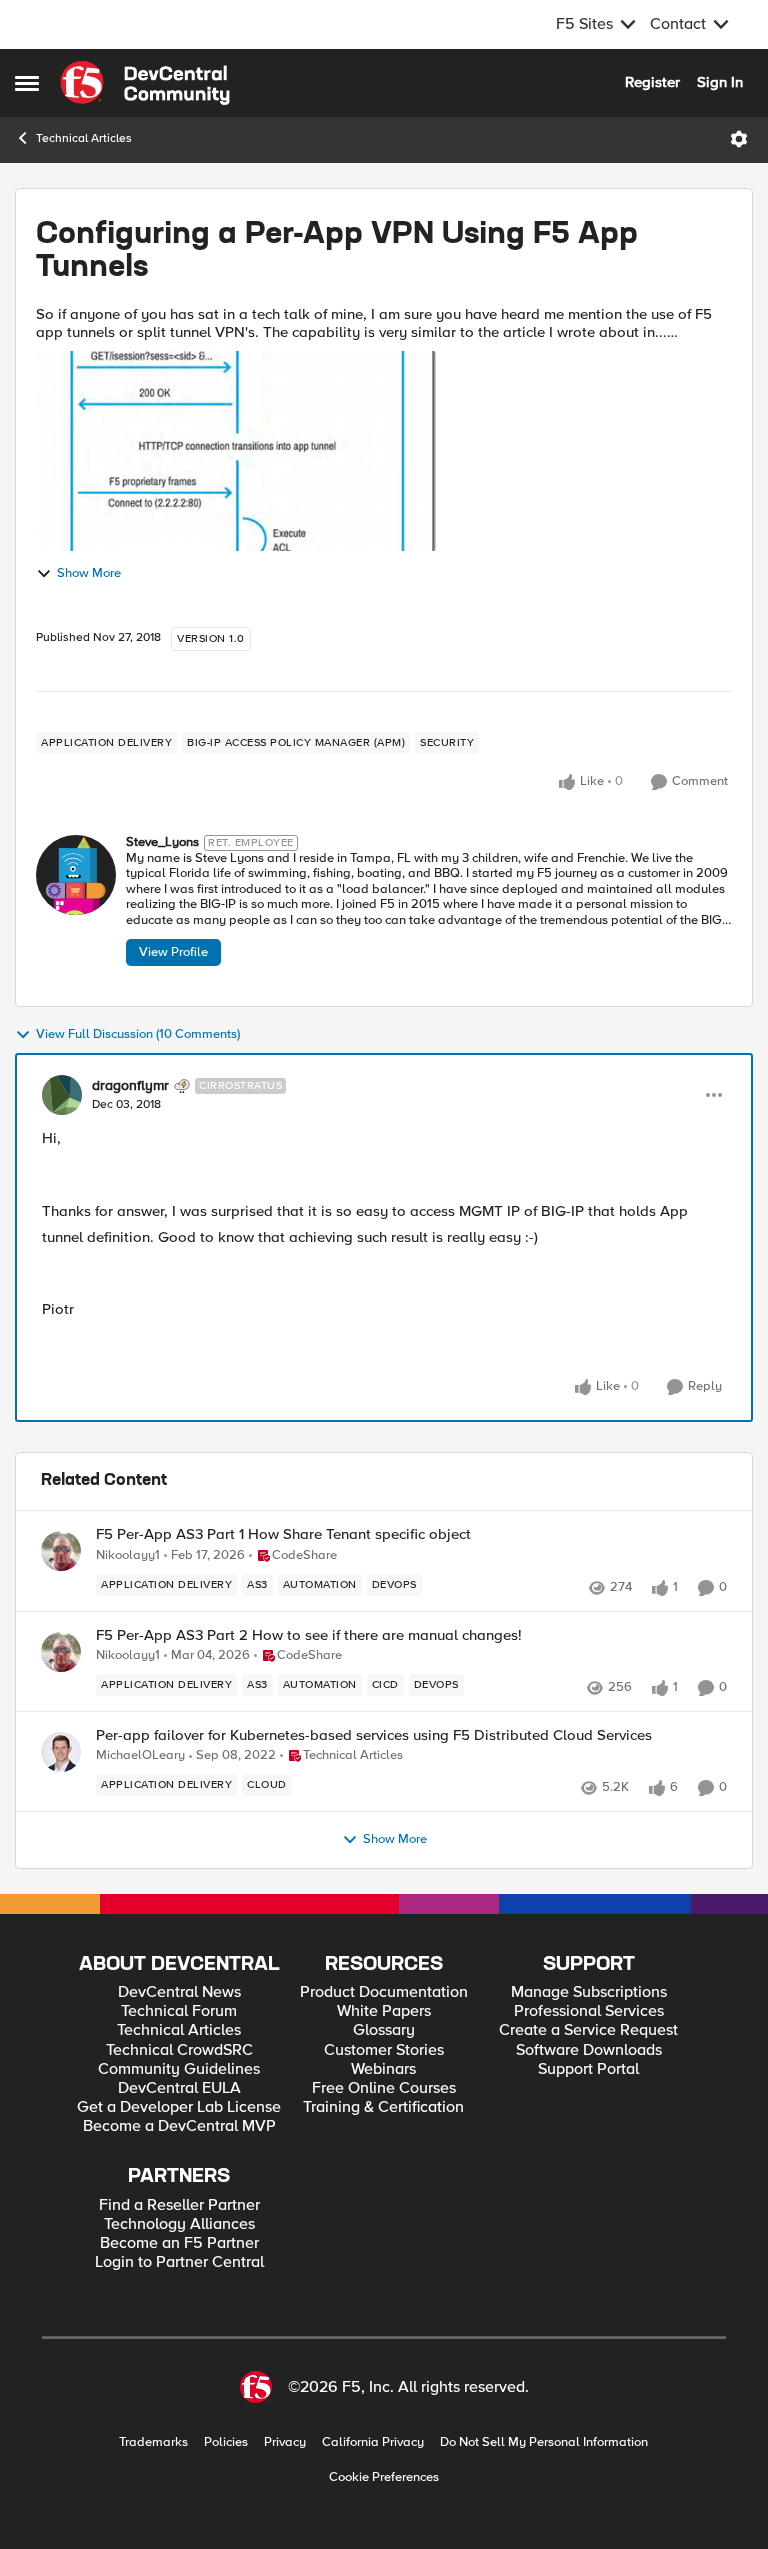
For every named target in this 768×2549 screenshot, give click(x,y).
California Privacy (373, 2442)
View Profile (173, 952)
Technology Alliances (179, 2224)
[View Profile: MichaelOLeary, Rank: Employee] (61, 1752)
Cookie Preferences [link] (384, 2477)
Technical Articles (84, 138)
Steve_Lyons (162, 842)
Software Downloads (589, 2050)
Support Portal (588, 2069)
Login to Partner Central (179, 2262)
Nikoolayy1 (128, 1555)
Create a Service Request (588, 2030)
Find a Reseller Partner (179, 2205)
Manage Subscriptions (589, 1992)
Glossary (384, 2030)
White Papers (384, 2011)
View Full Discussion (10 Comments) (138, 1034)
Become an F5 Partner (179, 2243)
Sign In (720, 82)
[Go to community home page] (145, 83)
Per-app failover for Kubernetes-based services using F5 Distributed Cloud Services (374, 1735)
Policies (226, 2442)
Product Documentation (384, 1992)
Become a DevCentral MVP (179, 2126)
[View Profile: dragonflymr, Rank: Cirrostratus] (62, 1095)
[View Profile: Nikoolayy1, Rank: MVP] (61, 1551)
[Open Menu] (739, 139)
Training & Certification (383, 2107)
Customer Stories (384, 2050)
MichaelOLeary (140, 1755)
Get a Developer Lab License (179, 2107)
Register (652, 82)
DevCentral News (179, 1992)
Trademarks (153, 2442)
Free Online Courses (384, 2088)
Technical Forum (179, 2011)
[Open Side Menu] (27, 83)
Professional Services (589, 2011)
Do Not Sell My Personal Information (544, 2442)
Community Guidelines (179, 2069)
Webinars (383, 2069)
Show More (89, 573)
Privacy (285, 2442)
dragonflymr (130, 1086)
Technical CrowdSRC (179, 2050)
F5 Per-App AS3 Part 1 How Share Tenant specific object (283, 1534)
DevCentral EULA (179, 2088)
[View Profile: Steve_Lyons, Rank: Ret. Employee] (76, 875)
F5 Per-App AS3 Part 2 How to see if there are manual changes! (309, 1635)
